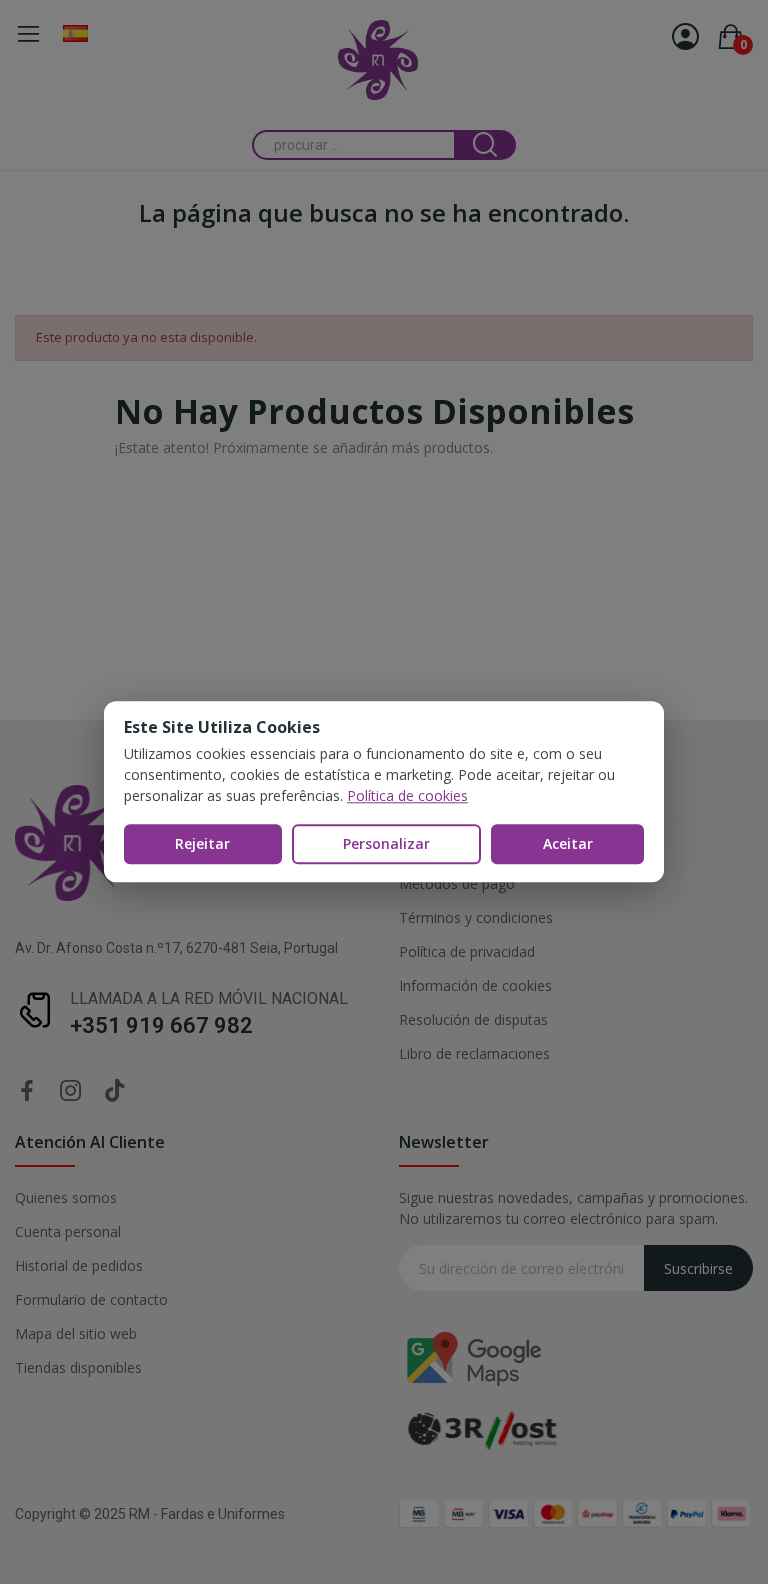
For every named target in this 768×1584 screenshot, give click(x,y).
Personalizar (386, 843)
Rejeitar (202, 843)
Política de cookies (407, 795)
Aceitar (568, 843)
